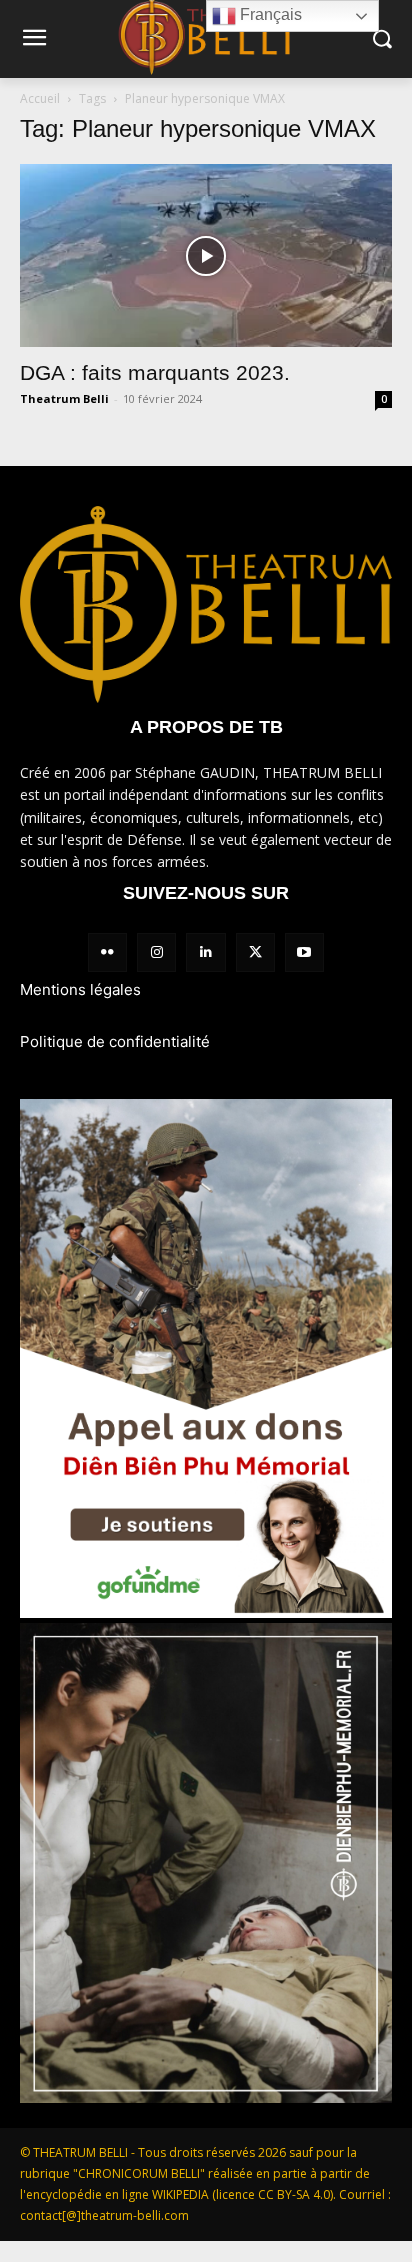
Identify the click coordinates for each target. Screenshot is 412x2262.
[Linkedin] (205, 952)
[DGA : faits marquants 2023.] (206, 256)
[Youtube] (304, 952)
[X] (255, 952)
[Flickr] (107, 952)
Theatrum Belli (64, 398)
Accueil (40, 98)
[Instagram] (156, 952)
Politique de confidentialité (115, 1041)
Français (269, 14)
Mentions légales (80, 989)
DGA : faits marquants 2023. (155, 372)
